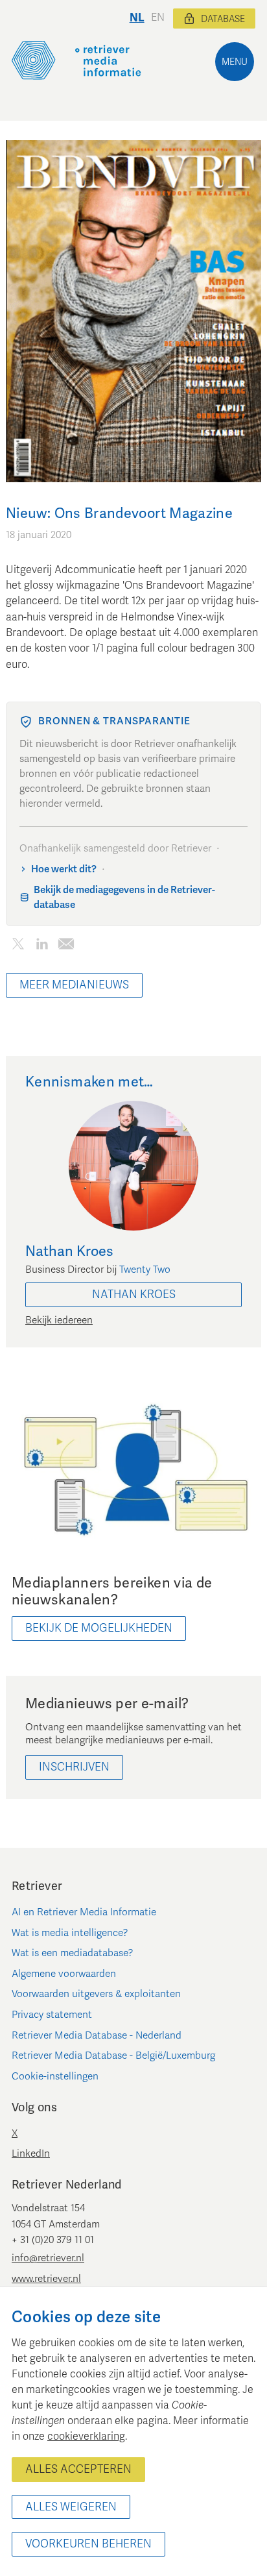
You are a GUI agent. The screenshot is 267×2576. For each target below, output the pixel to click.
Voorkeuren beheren (88, 2544)
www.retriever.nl (46, 2279)
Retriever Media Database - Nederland (97, 2035)
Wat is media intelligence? (70, 1933)
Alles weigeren (71, 2507)
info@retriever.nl (48, 2258)
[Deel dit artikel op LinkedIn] (42, 947)
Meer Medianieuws (74, 985)
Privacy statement (52, 2015)
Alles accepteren (78, 2469)
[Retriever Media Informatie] (76, 60)
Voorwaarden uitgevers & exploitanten (96, 1994)
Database (223, 19)
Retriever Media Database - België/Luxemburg (113, 2055)
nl (137, 18)
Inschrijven (74, 1767)
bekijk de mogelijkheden (99, 1628)
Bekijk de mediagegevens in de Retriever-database (124, 897)
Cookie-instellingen (55, 2076)
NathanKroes (134, 1294)
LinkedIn (31, 2153)
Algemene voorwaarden (64, 1974)
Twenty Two (145, 1270)
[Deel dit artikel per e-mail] (66, 947)
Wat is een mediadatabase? (73, 1953)
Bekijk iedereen (59, 1320)
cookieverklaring (86, 2436)
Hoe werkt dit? (64, 869)
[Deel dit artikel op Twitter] (18, 947)
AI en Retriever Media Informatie (84, 1912)
